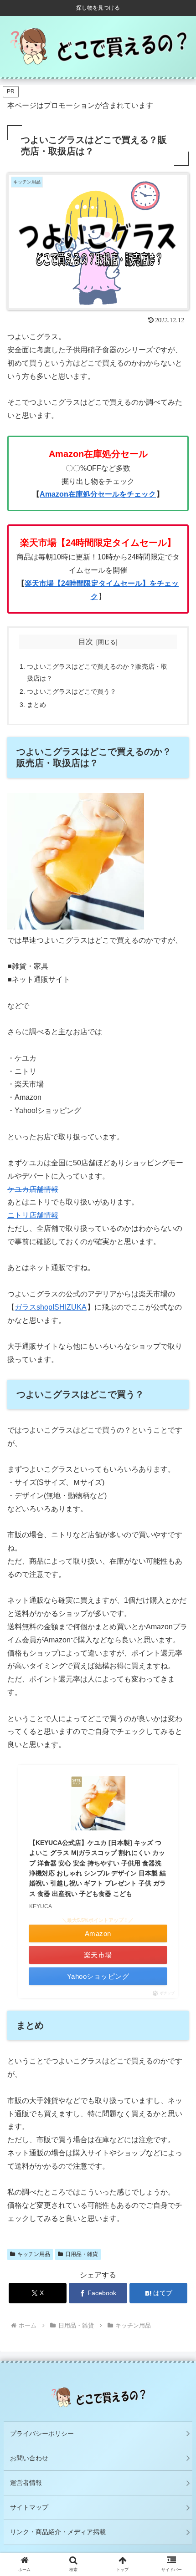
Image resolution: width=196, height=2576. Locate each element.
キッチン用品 (34, 2254)
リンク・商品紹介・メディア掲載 (58, 2532)
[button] (177, 1725)
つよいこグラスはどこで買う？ (72, 691)
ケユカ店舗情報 (33, 1189)
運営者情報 (26, 2483)
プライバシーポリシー (42, 2434)
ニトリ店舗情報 (33, 1215)
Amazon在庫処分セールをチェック (98, 494)
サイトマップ (29, 2507)
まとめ (36, 705)
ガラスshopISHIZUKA (51, 1307)
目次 (86, 642)
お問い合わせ (29, 2458)
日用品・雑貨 (82, 2254)
